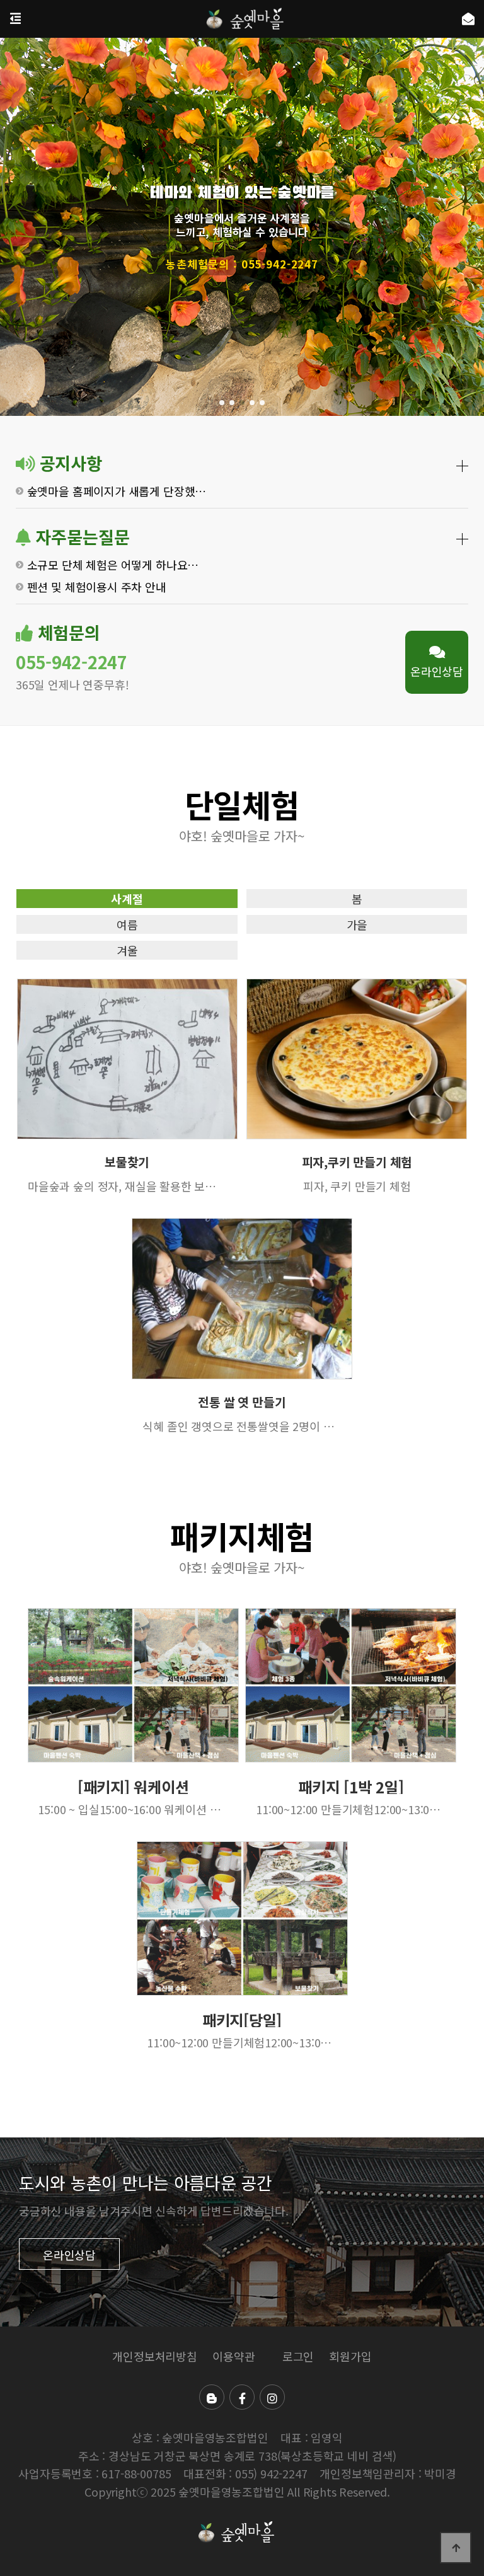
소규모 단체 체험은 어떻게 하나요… (113, 564)
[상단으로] (456, 2548)
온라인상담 (437, 671)
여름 (127, 924)
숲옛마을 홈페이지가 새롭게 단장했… (117, 491)
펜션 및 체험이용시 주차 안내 (97, 587)
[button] (222, 403)
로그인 (298, 2356)
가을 (357, 924)
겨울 (127, 950)
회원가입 (350, 2356)
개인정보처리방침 (155, 2356)
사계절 (127, 899)
